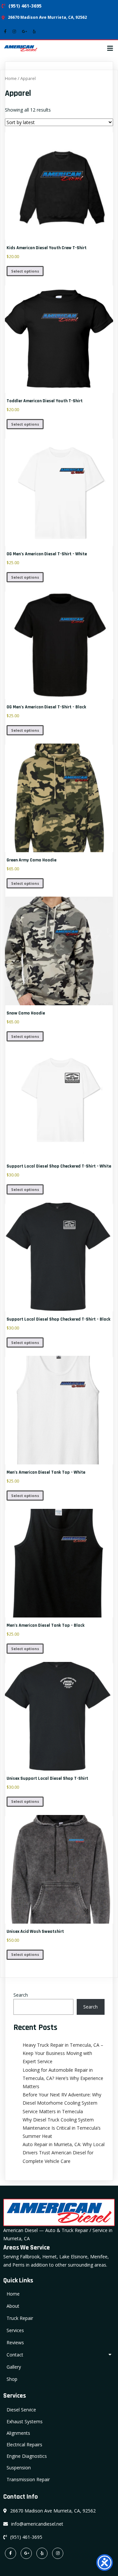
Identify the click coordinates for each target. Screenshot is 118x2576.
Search (21, 1995)
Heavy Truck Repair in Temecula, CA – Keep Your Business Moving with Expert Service (63, 2053)
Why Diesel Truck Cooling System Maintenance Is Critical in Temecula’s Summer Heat (62, 2128)
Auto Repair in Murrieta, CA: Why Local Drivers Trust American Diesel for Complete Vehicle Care (64, 2153)
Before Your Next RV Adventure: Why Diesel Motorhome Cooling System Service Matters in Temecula (62, 2103)
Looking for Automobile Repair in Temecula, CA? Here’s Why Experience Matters (63, 2078)
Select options (25, 271)
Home (11, 78)
